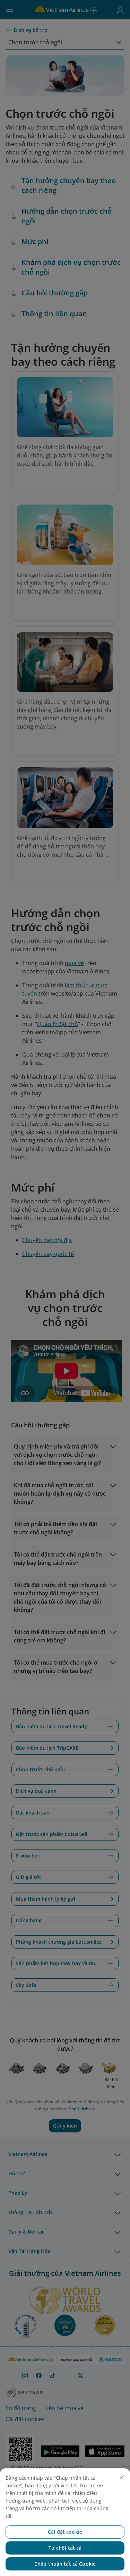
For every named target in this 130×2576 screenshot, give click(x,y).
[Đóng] (122, 2477)
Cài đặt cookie (65, 2532)
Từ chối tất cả (65, 2548)
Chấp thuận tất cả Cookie (65, 2564)
